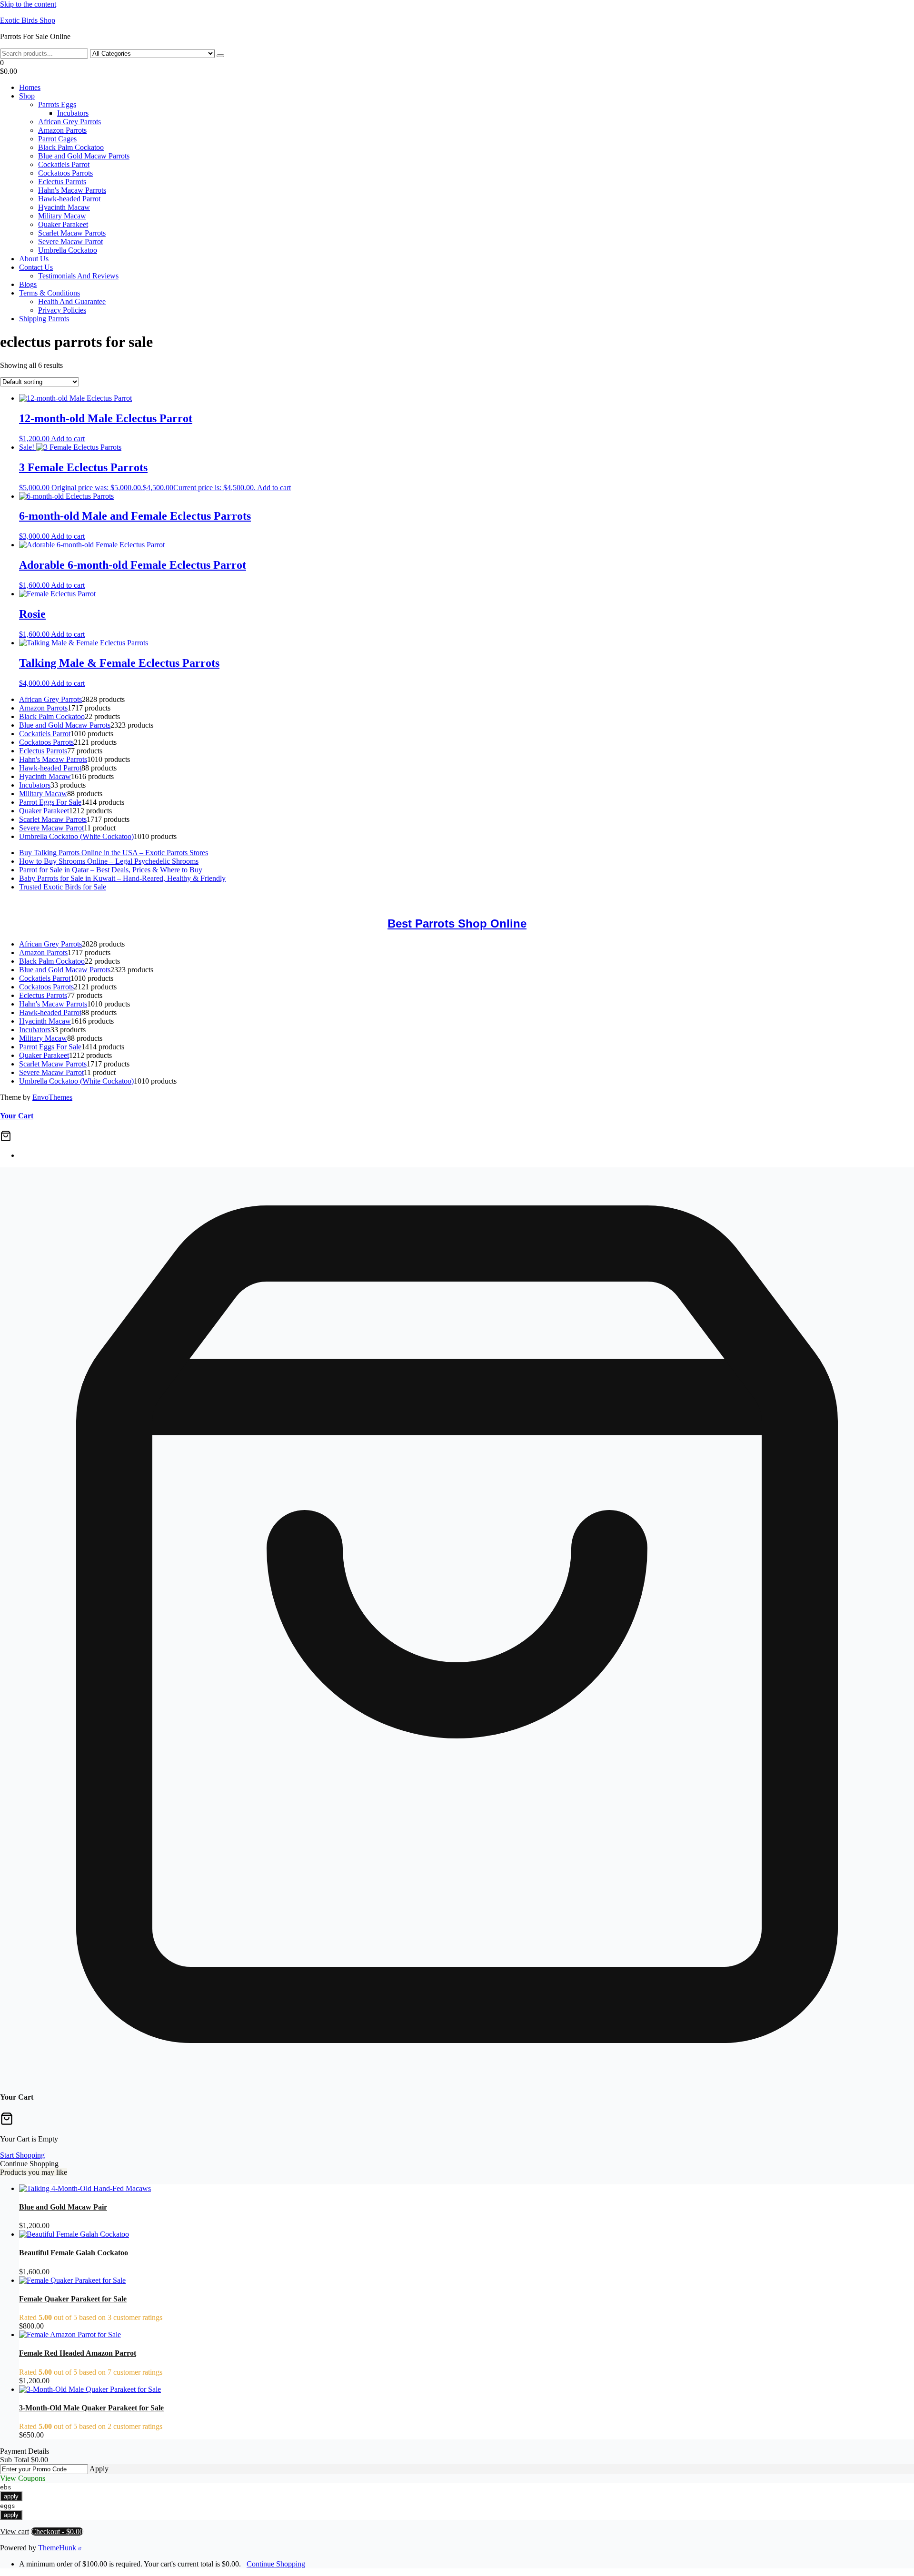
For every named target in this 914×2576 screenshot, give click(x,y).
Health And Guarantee (72, 301)
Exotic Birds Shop (28, 20)
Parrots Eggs (57, 104)
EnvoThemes (52, 1097)
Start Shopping (22, 2155)
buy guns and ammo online (791, 903)
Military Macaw (62, 216)
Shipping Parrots (44, 319)
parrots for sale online (446, 903)
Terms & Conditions (50, 293)
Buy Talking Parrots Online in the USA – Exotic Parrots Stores (114, 853)
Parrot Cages (57, 139)
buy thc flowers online (376, 903)
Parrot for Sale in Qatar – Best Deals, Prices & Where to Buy (112, 870)
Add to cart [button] (68, 439)
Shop (27, 96)
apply (11, 2496)
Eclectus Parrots (62, 182)
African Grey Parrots (70, 122)
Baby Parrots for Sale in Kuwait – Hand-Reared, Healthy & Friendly (122, 878)
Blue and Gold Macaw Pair (63, 2207)
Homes (30, 87)
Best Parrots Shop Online (457, 923)
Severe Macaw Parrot (70, 242)
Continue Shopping (276, 2564)
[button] (457, 67)
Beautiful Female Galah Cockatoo (74, 2253)
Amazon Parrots (62, 130)
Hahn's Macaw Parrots (72, 190)
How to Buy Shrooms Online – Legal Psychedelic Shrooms (109, 861)
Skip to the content (28, 4)
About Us (34, 259)
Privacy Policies (62, 310)
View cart (15, 2532)
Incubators (73, 113)
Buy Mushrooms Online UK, (248, 903)
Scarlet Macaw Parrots (72, 233)
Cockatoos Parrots (65, 173)
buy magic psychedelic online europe (537, 903)
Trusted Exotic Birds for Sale (63, 887)
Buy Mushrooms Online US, (159, 903)
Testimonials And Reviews (78, 276)
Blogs (28, 284)
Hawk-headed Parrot (69, 199)
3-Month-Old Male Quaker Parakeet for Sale (91, 2408)
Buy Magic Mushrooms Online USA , (57, 903)
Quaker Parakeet (63, 224)
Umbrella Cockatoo (68, 250)
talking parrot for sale (629, 903)
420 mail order (315, 903)
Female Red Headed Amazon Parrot (78, 2353)
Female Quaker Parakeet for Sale (73, 2299)
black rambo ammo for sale (706, 903)
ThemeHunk (58, 2548)
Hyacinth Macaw (64, 207)
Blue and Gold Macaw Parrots (84, 156)
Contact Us (36, 267)
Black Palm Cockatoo (71, 147)
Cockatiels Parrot (64, 164)
